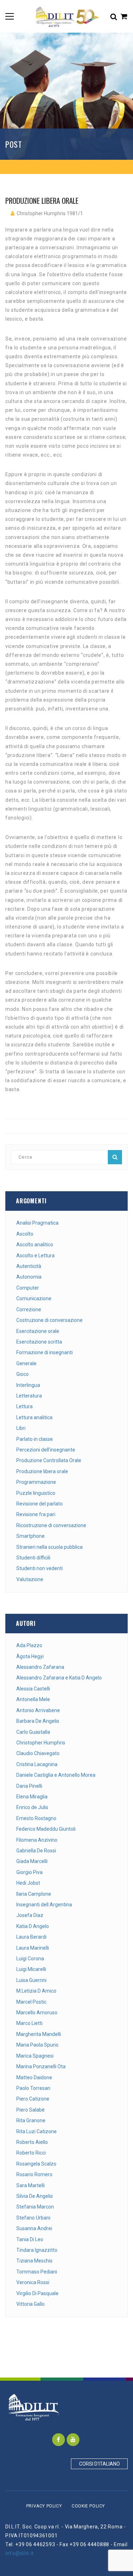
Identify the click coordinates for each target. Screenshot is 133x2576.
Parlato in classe (35, 1439)
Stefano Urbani (33, 2218)
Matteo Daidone (34, 2077)
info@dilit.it (20, 2553)
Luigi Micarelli (31, 1969)
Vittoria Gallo (31, 2304)
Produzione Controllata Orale (49, 1460)
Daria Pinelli (29, 1786)
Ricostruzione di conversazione (51, 1525)
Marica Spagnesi (35, 2056)
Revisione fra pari (36, 1514)
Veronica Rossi (33, 2282)
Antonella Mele (33, 1699)
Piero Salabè (31, 2110)
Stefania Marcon (35, 2207)
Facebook (59, 2440)
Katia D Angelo (33, 1926)
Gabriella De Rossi (36, 1851)
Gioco (23, 1374)
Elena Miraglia (32, 1797)
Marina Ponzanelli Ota (41, 2066)
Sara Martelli (31, 2185)
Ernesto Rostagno (36, 1818)
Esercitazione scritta (39, 1342)
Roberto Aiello (32, 2142)
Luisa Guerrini (31, 1980)
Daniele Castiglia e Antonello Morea (56, 1775)
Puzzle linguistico (36, 1493)
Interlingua (28, 1385)
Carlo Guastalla (33, 1732)
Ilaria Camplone (34, 1894)
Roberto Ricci (31, 2153)
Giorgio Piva (29, 1872)
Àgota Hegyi (30, 1656)
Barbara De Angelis (38, 1721)
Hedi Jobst (28, 1883)
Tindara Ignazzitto (37, 2250)
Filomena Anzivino (37, 1840)
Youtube (73, 2440)
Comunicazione (34, 1298)
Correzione (29, 1309)
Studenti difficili (33, 1558)
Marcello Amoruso (37, 2013)
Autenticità (29, 1266)
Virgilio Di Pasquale (37, 2293)
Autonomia (29, 1277)
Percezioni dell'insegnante (46, 1450)
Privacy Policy (44, 2506)
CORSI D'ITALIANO (99, 2464)
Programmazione (36, 1482)
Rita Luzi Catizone (37, 2131)
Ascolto (25, 1234)
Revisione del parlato (40, 1504)
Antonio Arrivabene (38, 1710)
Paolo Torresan (33, 2088)
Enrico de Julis (32, 1807)
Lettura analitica (34, 1417)
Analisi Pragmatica (37, 1223)
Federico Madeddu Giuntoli (46, 1829)
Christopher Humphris (41, 1743)
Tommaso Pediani (37, 2272)
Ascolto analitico (35, 1245)
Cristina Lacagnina (37, 1764)
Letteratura (29, 1396)
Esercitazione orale (38, 1331)
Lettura (24, 1406)
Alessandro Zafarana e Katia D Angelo (59, 1678)
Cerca (115, 1157)
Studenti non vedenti (40, 1568)
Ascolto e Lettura (35, 1256)
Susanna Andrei (34, 2228)
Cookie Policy (88, 2506)
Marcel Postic (31, 2002)
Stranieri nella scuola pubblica (49, 1547)
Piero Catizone (33, 2099)
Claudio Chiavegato (38, 1753)
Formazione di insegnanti (45, 1352)
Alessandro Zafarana (40, 1667)
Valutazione (30, 1579)
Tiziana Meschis (34, 2261)
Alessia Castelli (33, 1689)
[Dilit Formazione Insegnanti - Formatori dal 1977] (66, 16)
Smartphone (31, 1536)
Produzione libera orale (42, 1471)
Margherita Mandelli (39, 2034)
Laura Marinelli (33, 1948)
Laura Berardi (31, 1937)
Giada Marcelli (32, 1861)
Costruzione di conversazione (49, 1320)
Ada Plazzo (29, 1645)
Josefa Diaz (30, 1915)
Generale (26, 1363)
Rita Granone (31, 2120)
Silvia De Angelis (35, 2196)
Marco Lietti (29, 2023)
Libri (21, 1428)
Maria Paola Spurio (37, 2045)
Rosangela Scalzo (36, 2164)
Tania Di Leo (30, 2239)
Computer (28, 1288)
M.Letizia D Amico (36, 1991)
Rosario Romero (34, 2174)
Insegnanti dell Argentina (44, 1905)
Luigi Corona (30, 1959)
